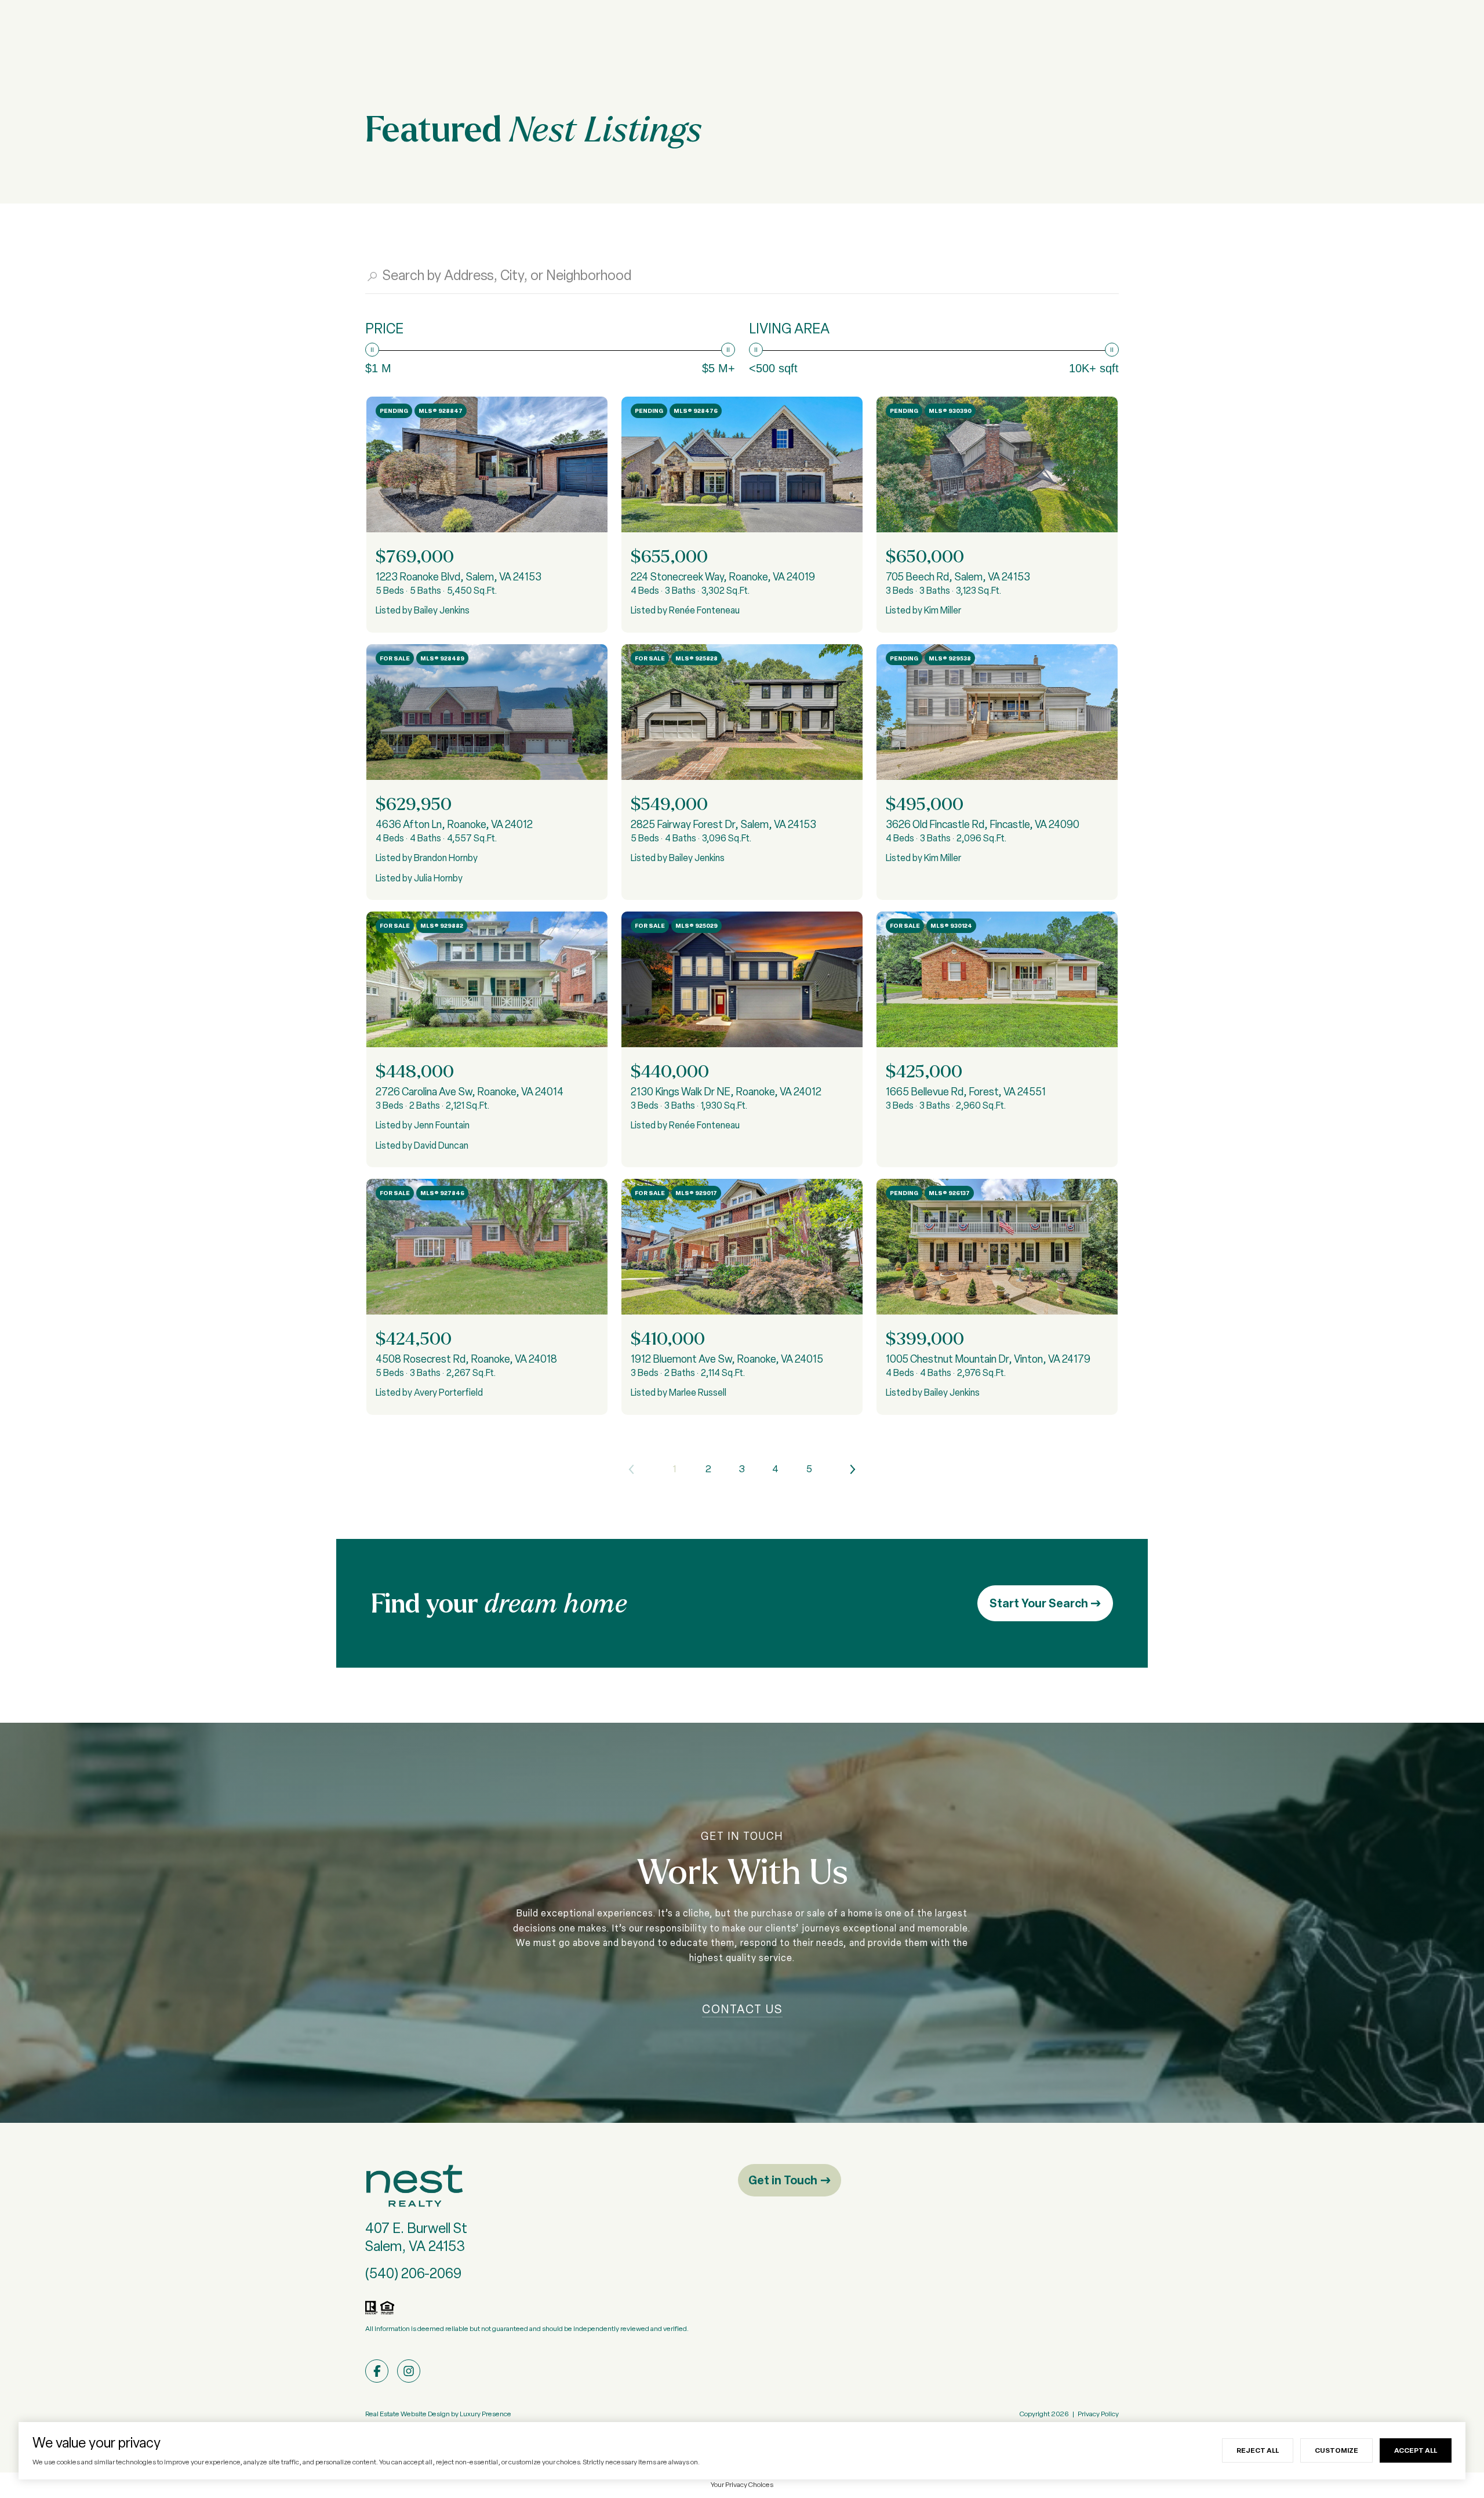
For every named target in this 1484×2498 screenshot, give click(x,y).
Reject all (1258, 2450)
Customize (1336, 2450)
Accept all (1416, 2450)
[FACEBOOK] (377, 2371)
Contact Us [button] (742, 2009)
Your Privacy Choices (742, 2485)
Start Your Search (1040, 1603)
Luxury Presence (485, 2414)
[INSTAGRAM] (409, 2371)
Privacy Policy (1098, 2414)
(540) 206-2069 (413, 2273)
